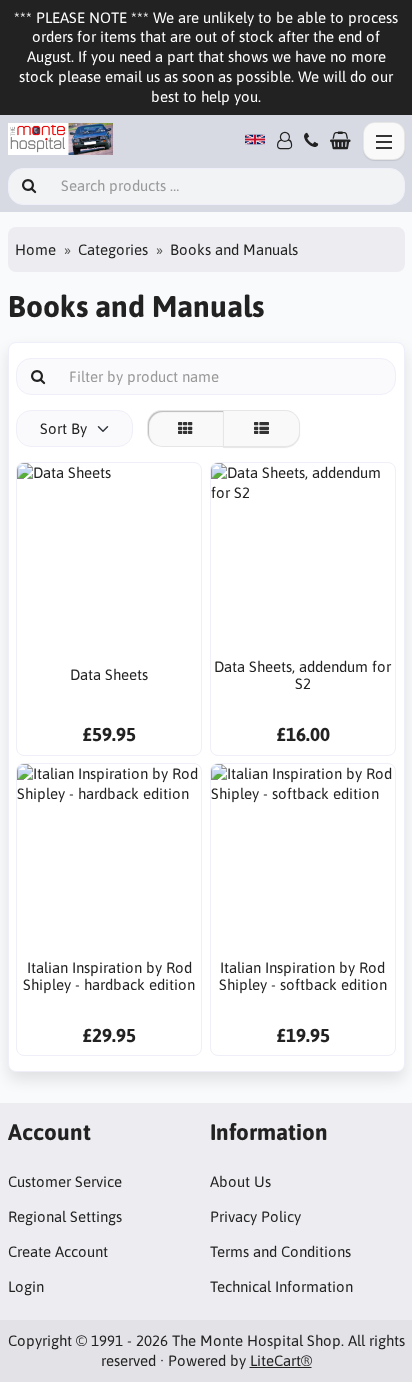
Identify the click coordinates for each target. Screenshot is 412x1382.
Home (35, 249)
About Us (240, 1181)
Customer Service (65, 1181)
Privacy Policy (255, 1216)
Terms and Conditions (280, 1251)
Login (26, 1286)
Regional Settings (65, 1216)
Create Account (58, 1251)
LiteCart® (281, 1360)
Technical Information (281, 1286)
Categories (113, 249)
